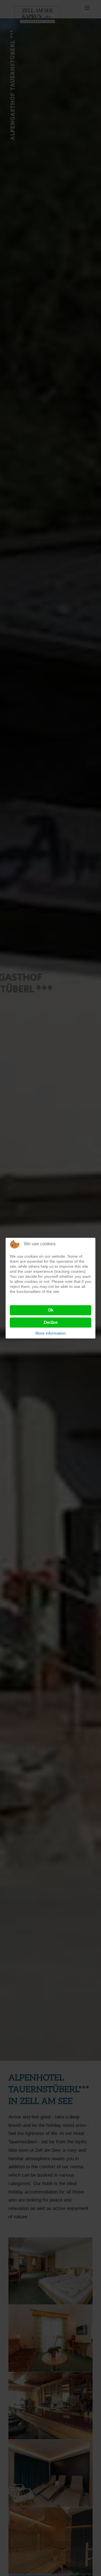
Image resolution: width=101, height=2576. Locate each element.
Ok (51, 1310)
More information (50, 1333)
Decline (51, 1322)
